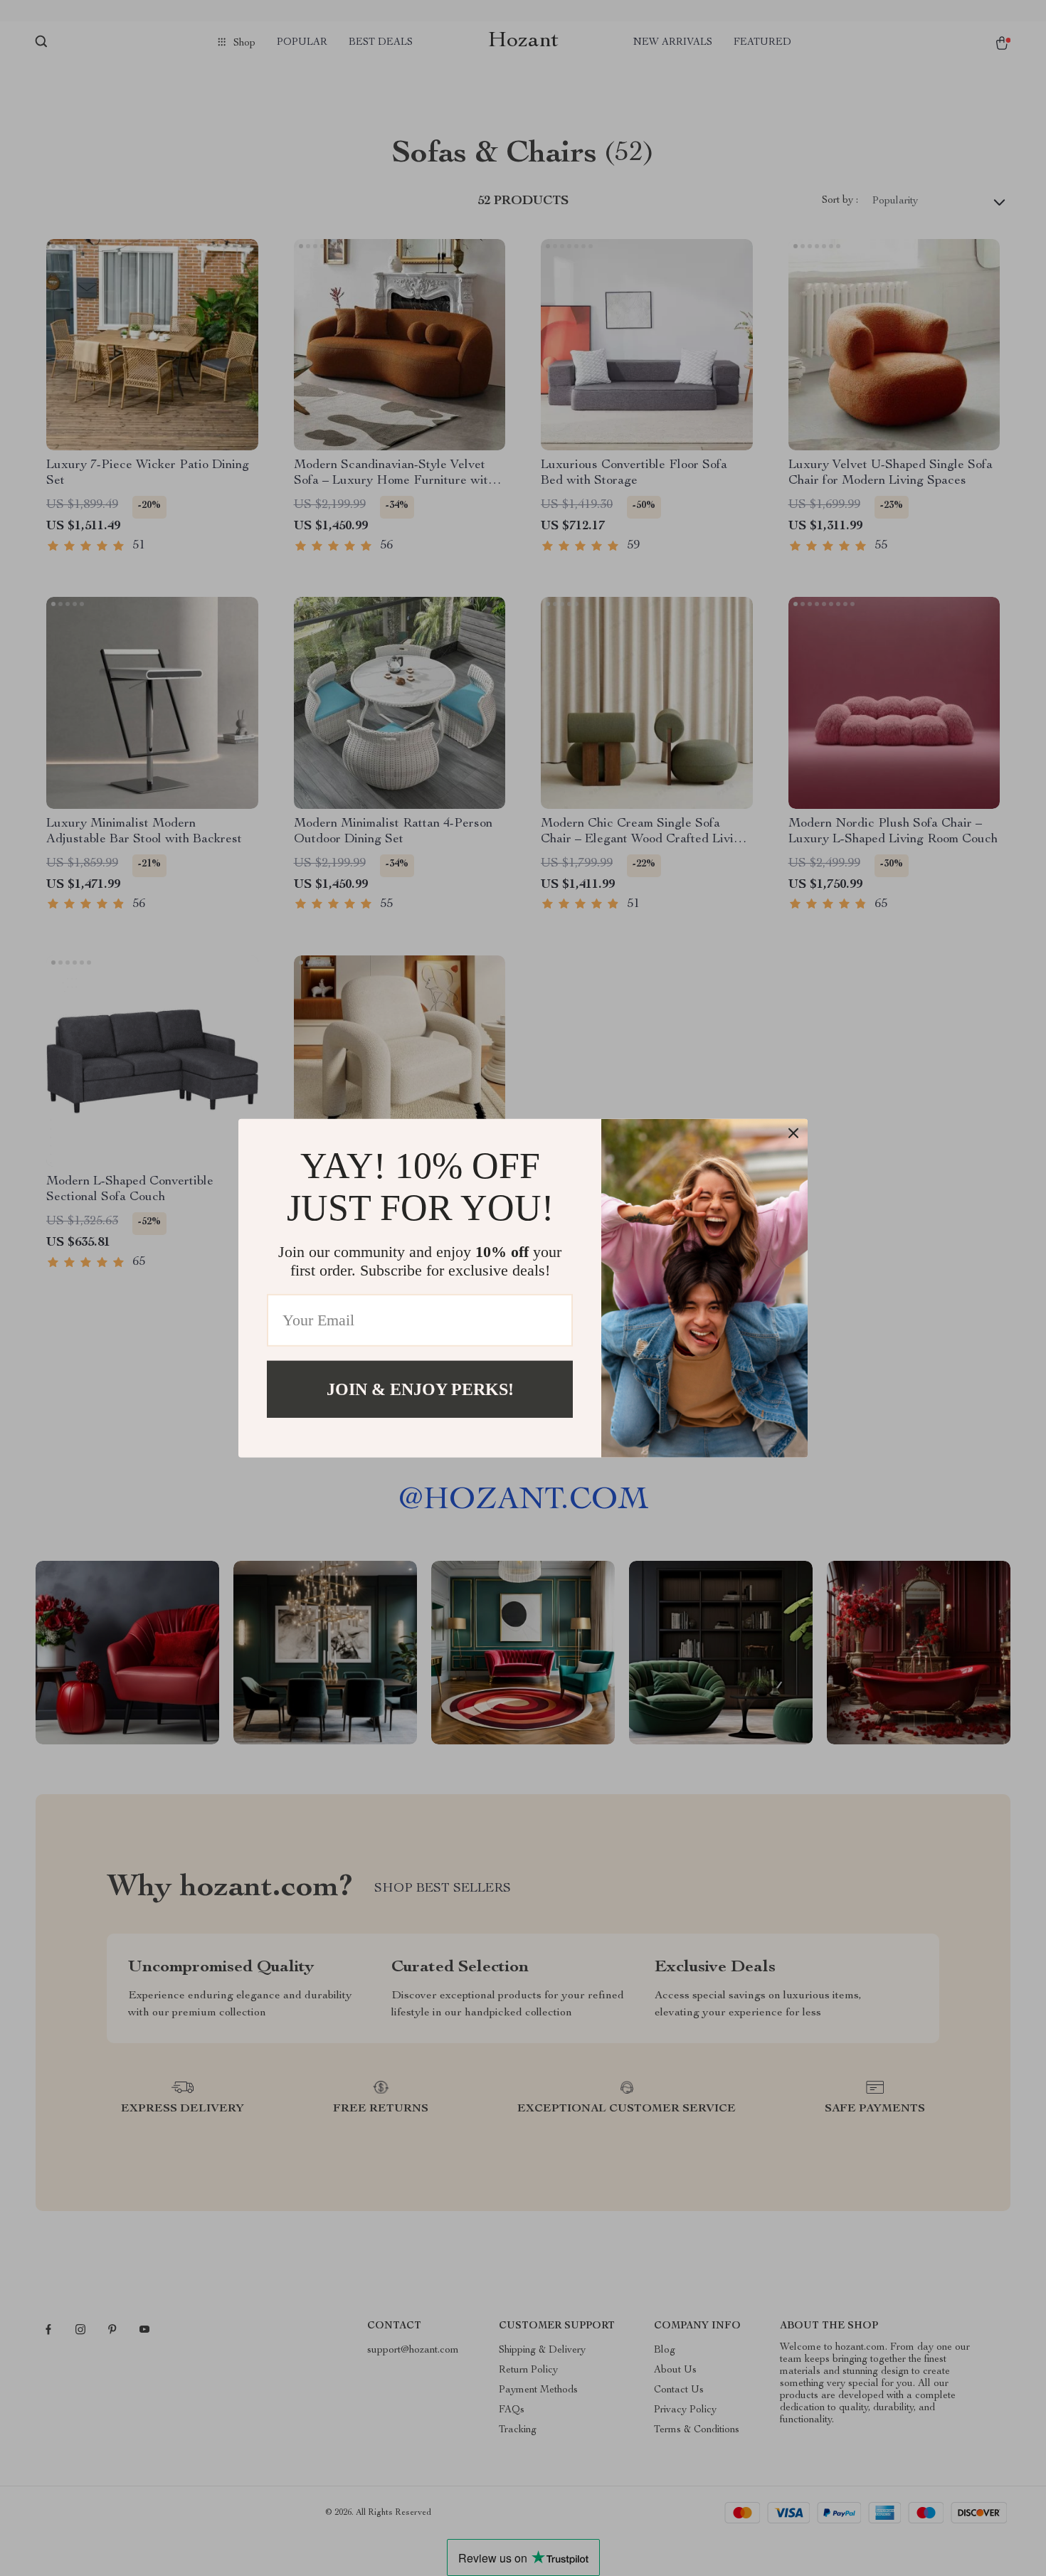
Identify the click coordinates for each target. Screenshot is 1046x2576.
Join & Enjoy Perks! (420, 1389)
